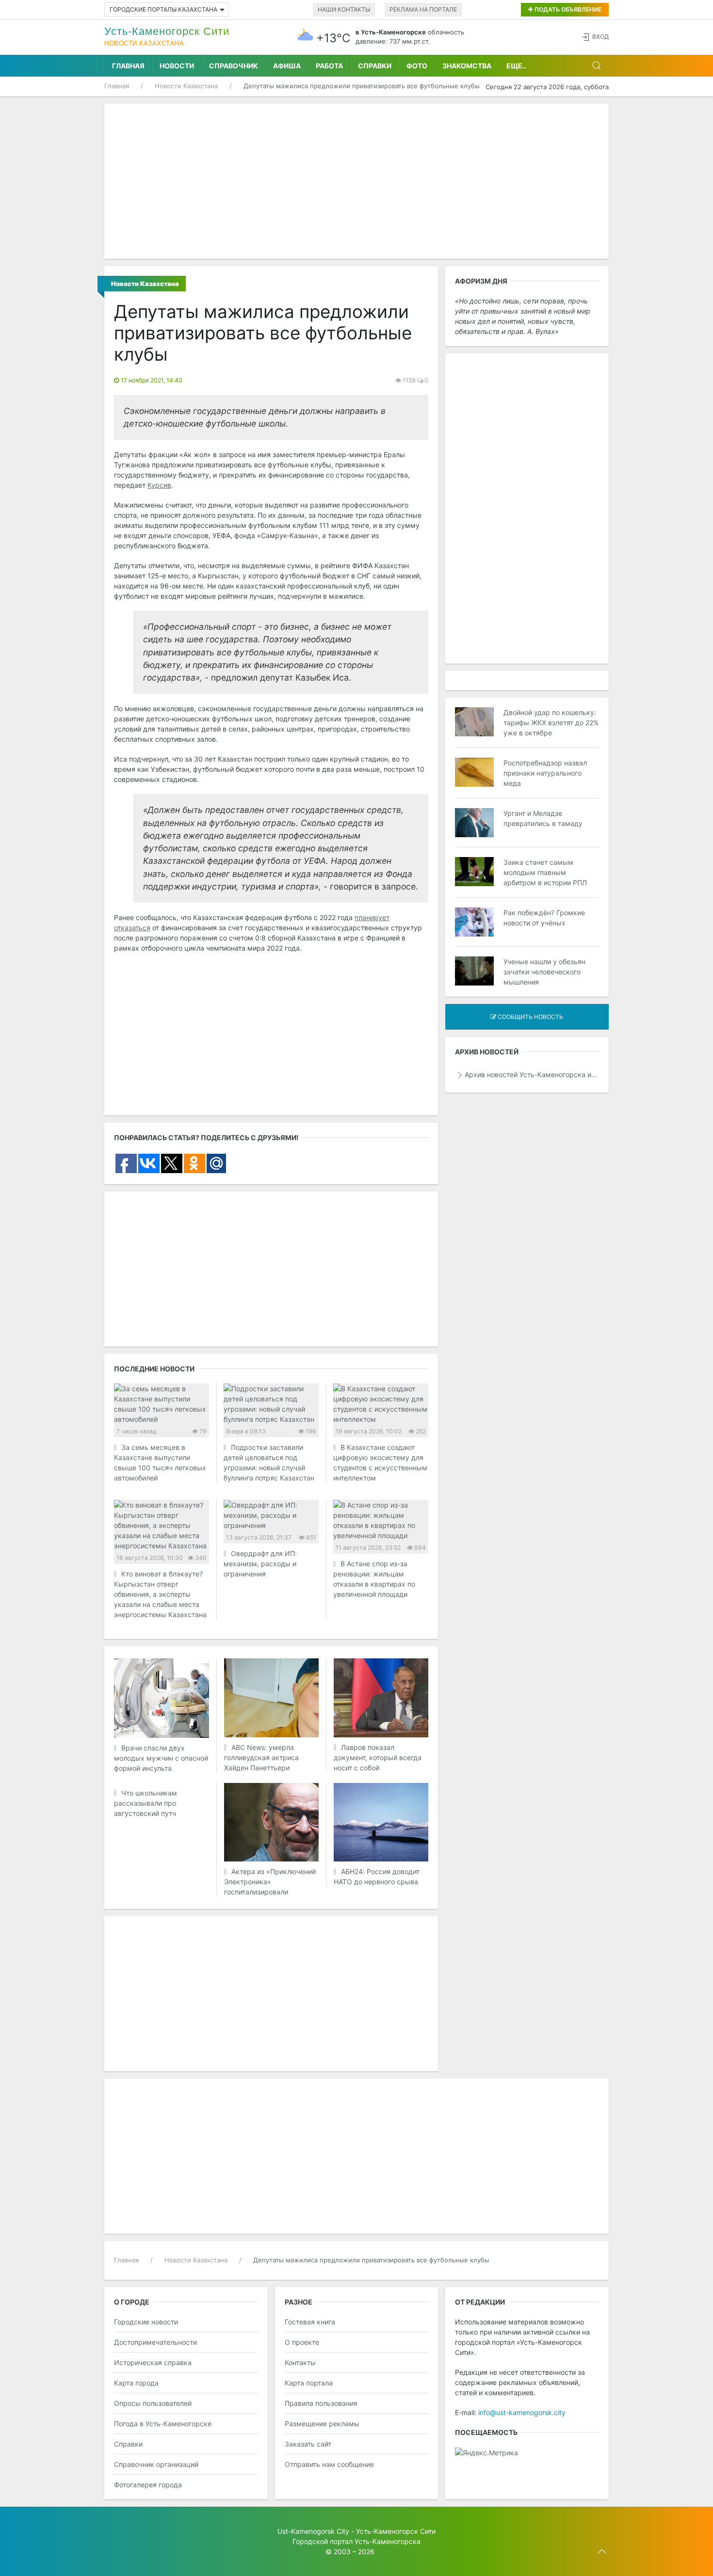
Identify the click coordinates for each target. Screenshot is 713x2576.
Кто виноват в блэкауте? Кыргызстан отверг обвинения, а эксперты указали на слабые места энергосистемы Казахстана (160, 1594)
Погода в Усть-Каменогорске (163, 2424)
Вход (600, 37)
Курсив (159, 485)
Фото (417, 66)
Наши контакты (344, 9)
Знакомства (467, 66)
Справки (375, 66)
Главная (128, 66)
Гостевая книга (310, 2322)
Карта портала (309, 2383)
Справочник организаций (156, 2464)
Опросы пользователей (153, 2403)
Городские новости (146, 2322)
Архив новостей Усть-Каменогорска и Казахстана (532, 1074)
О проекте (302, 2342)
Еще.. (516, 66)
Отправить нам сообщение (329, 2464)
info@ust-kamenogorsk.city (522, 2412)
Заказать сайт (308, 2444)
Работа (329, 66)
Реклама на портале (423, 9)
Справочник (234, 66)
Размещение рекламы (322, 2424)
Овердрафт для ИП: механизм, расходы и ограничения (260, 1564)
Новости (177, 66)
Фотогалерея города (148, 2485)
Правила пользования (321, 2403)
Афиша (287, 66)
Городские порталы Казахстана (163, 9)
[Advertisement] (356, 181)
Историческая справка (153, 2362)
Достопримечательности (155, 2342)
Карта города (136, 2383)
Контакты (300, 2362)
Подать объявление (567, 9)
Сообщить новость (530, 1017)
